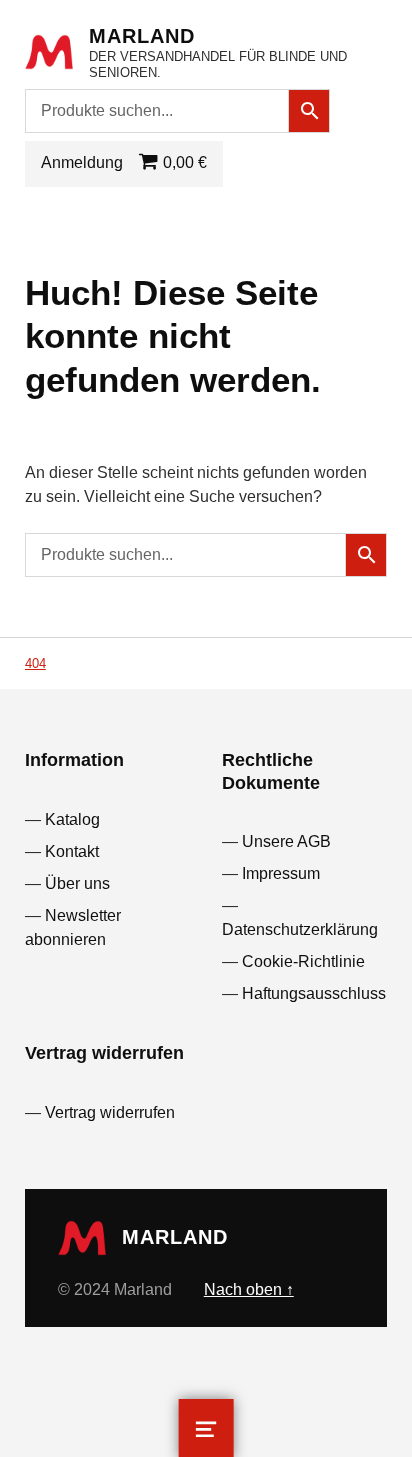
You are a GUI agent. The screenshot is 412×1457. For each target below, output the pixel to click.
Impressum (281, 873)
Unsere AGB (286, 841)
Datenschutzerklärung (300, 929)
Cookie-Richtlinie (303, 961)
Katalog (72, 819)
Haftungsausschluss (314, 993)
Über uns (77, 883)
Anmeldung (82, 162)
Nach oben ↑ (249, 1289)
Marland (142, 36)
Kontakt (72, 851)
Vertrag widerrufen (110, 1112)
